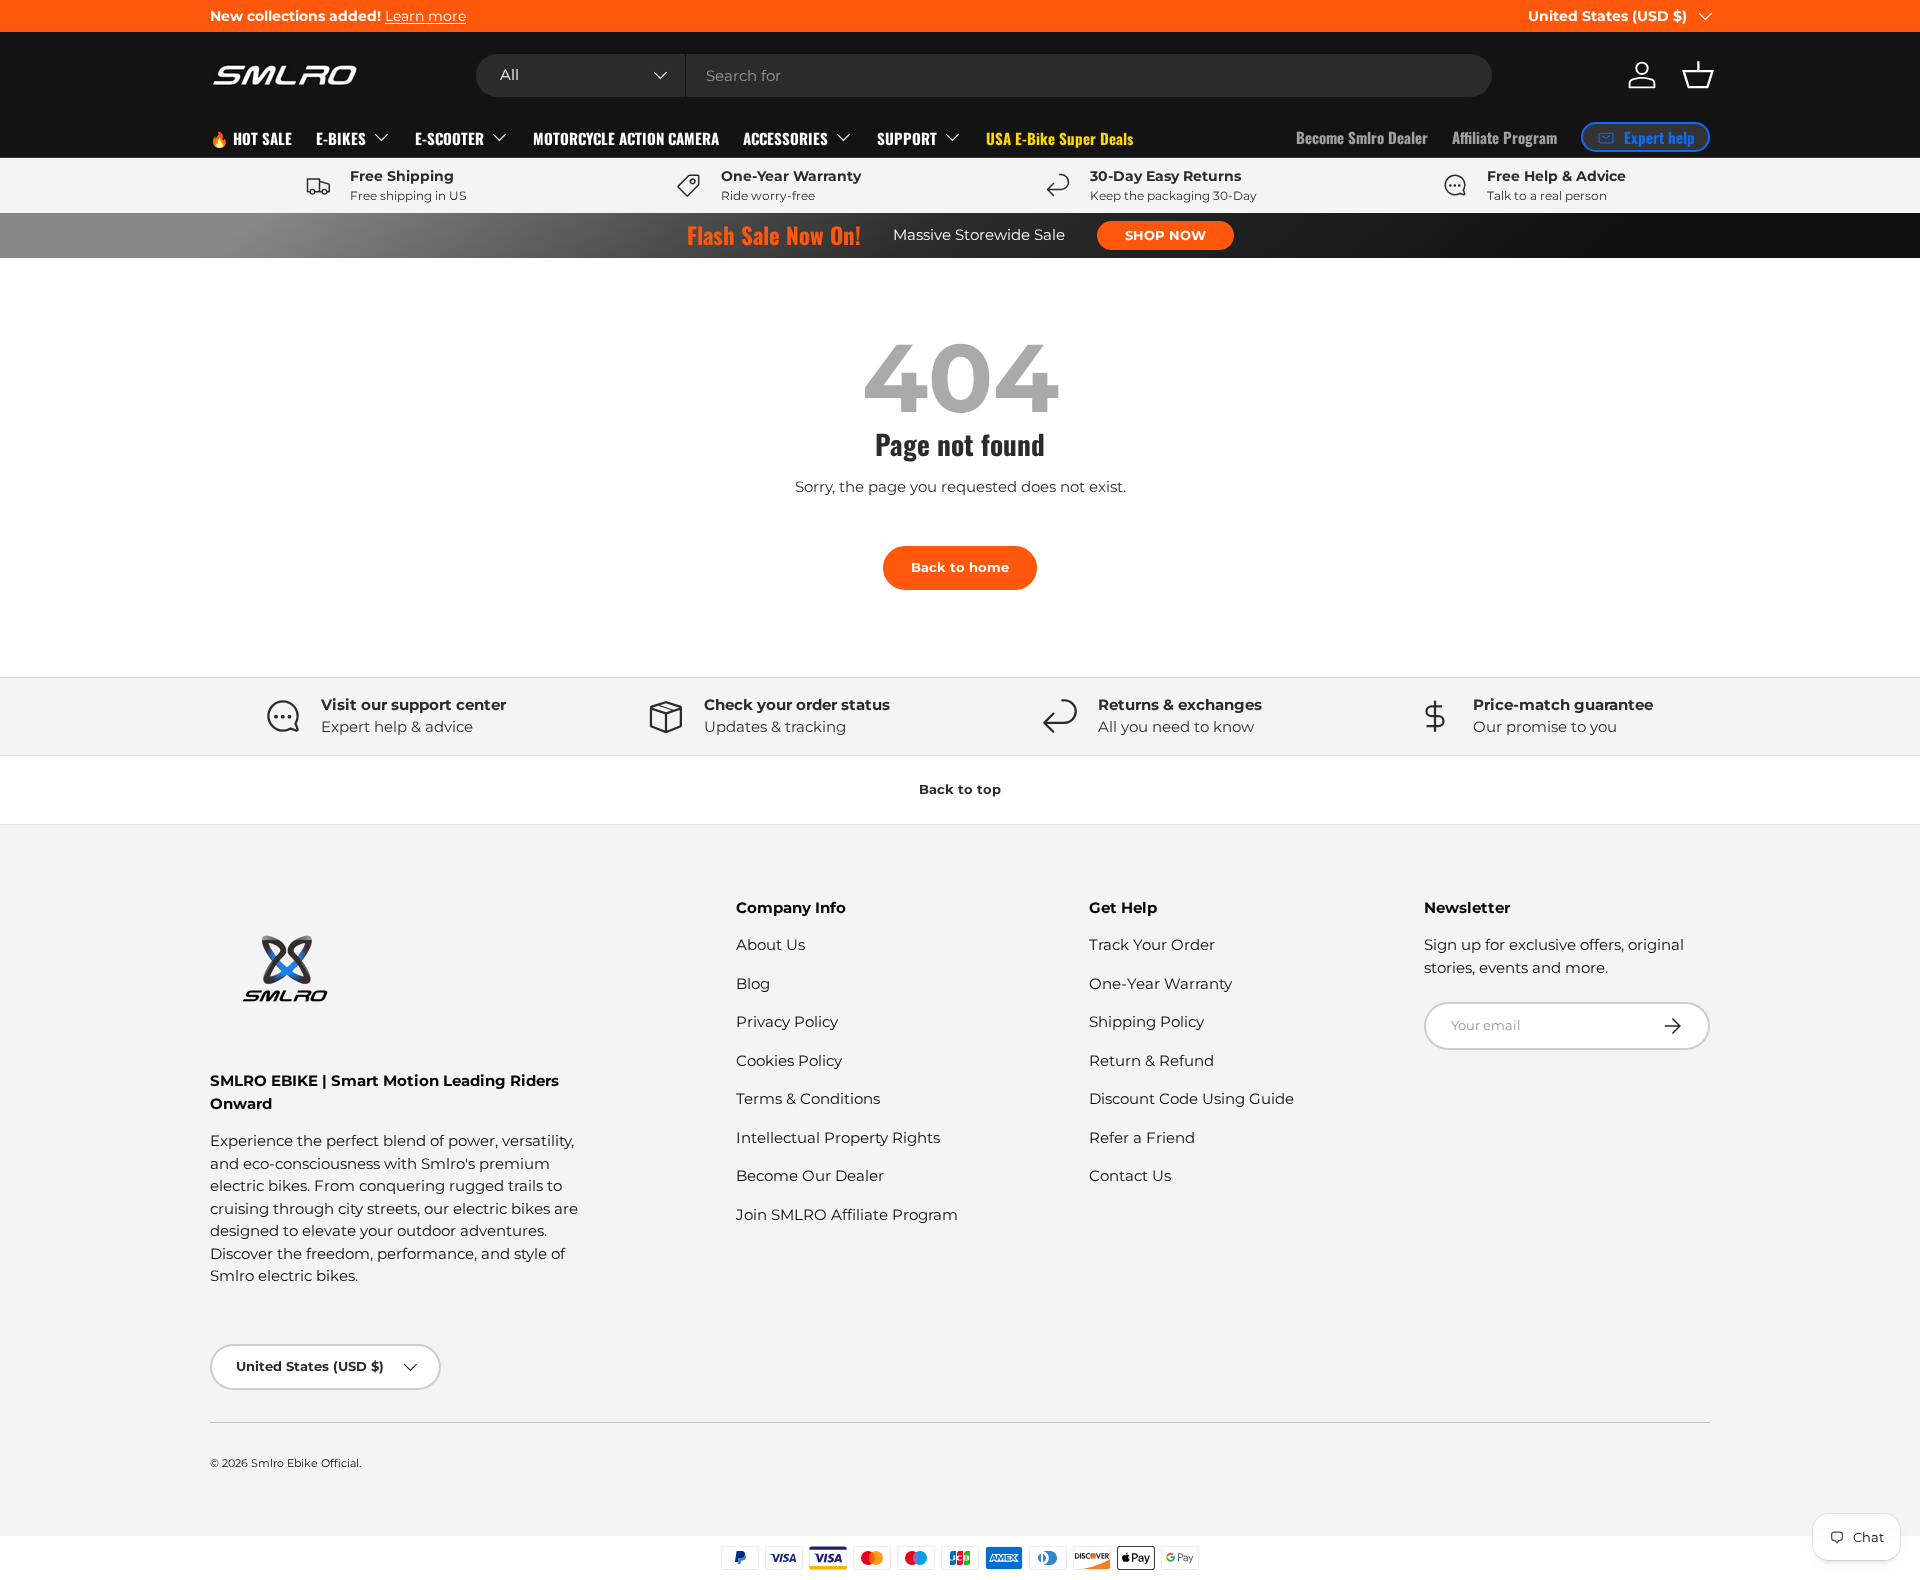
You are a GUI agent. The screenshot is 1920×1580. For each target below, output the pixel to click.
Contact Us (1130, 1175)
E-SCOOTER (449, 138)
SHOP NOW (1165, 235)
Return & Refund (1151, 1060)
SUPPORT (907, 138)
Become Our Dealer (810, 1175)
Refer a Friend (1142, 1137)
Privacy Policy (787, 1021)
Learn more (425, 16)
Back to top (960, 789)
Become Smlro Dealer (1362, 137)
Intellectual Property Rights (838, 1137)
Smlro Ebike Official (305, 1463)
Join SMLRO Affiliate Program (847, 1214)
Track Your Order (1152, 944)
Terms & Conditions (808, 1098)
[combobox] (984, 75)
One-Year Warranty (1160, 983)
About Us (770, 944)
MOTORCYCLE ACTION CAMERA (626, 138)
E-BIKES (341, 138)
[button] (1698, 75)
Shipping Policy (1146, 1021)
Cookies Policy (789, 1060)
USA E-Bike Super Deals (1059, 138)
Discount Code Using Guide (1191, 1098)
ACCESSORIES (785, 138)
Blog (753, 983)
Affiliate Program (1504, 137)
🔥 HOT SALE (251, 138)
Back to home (960, 567)
